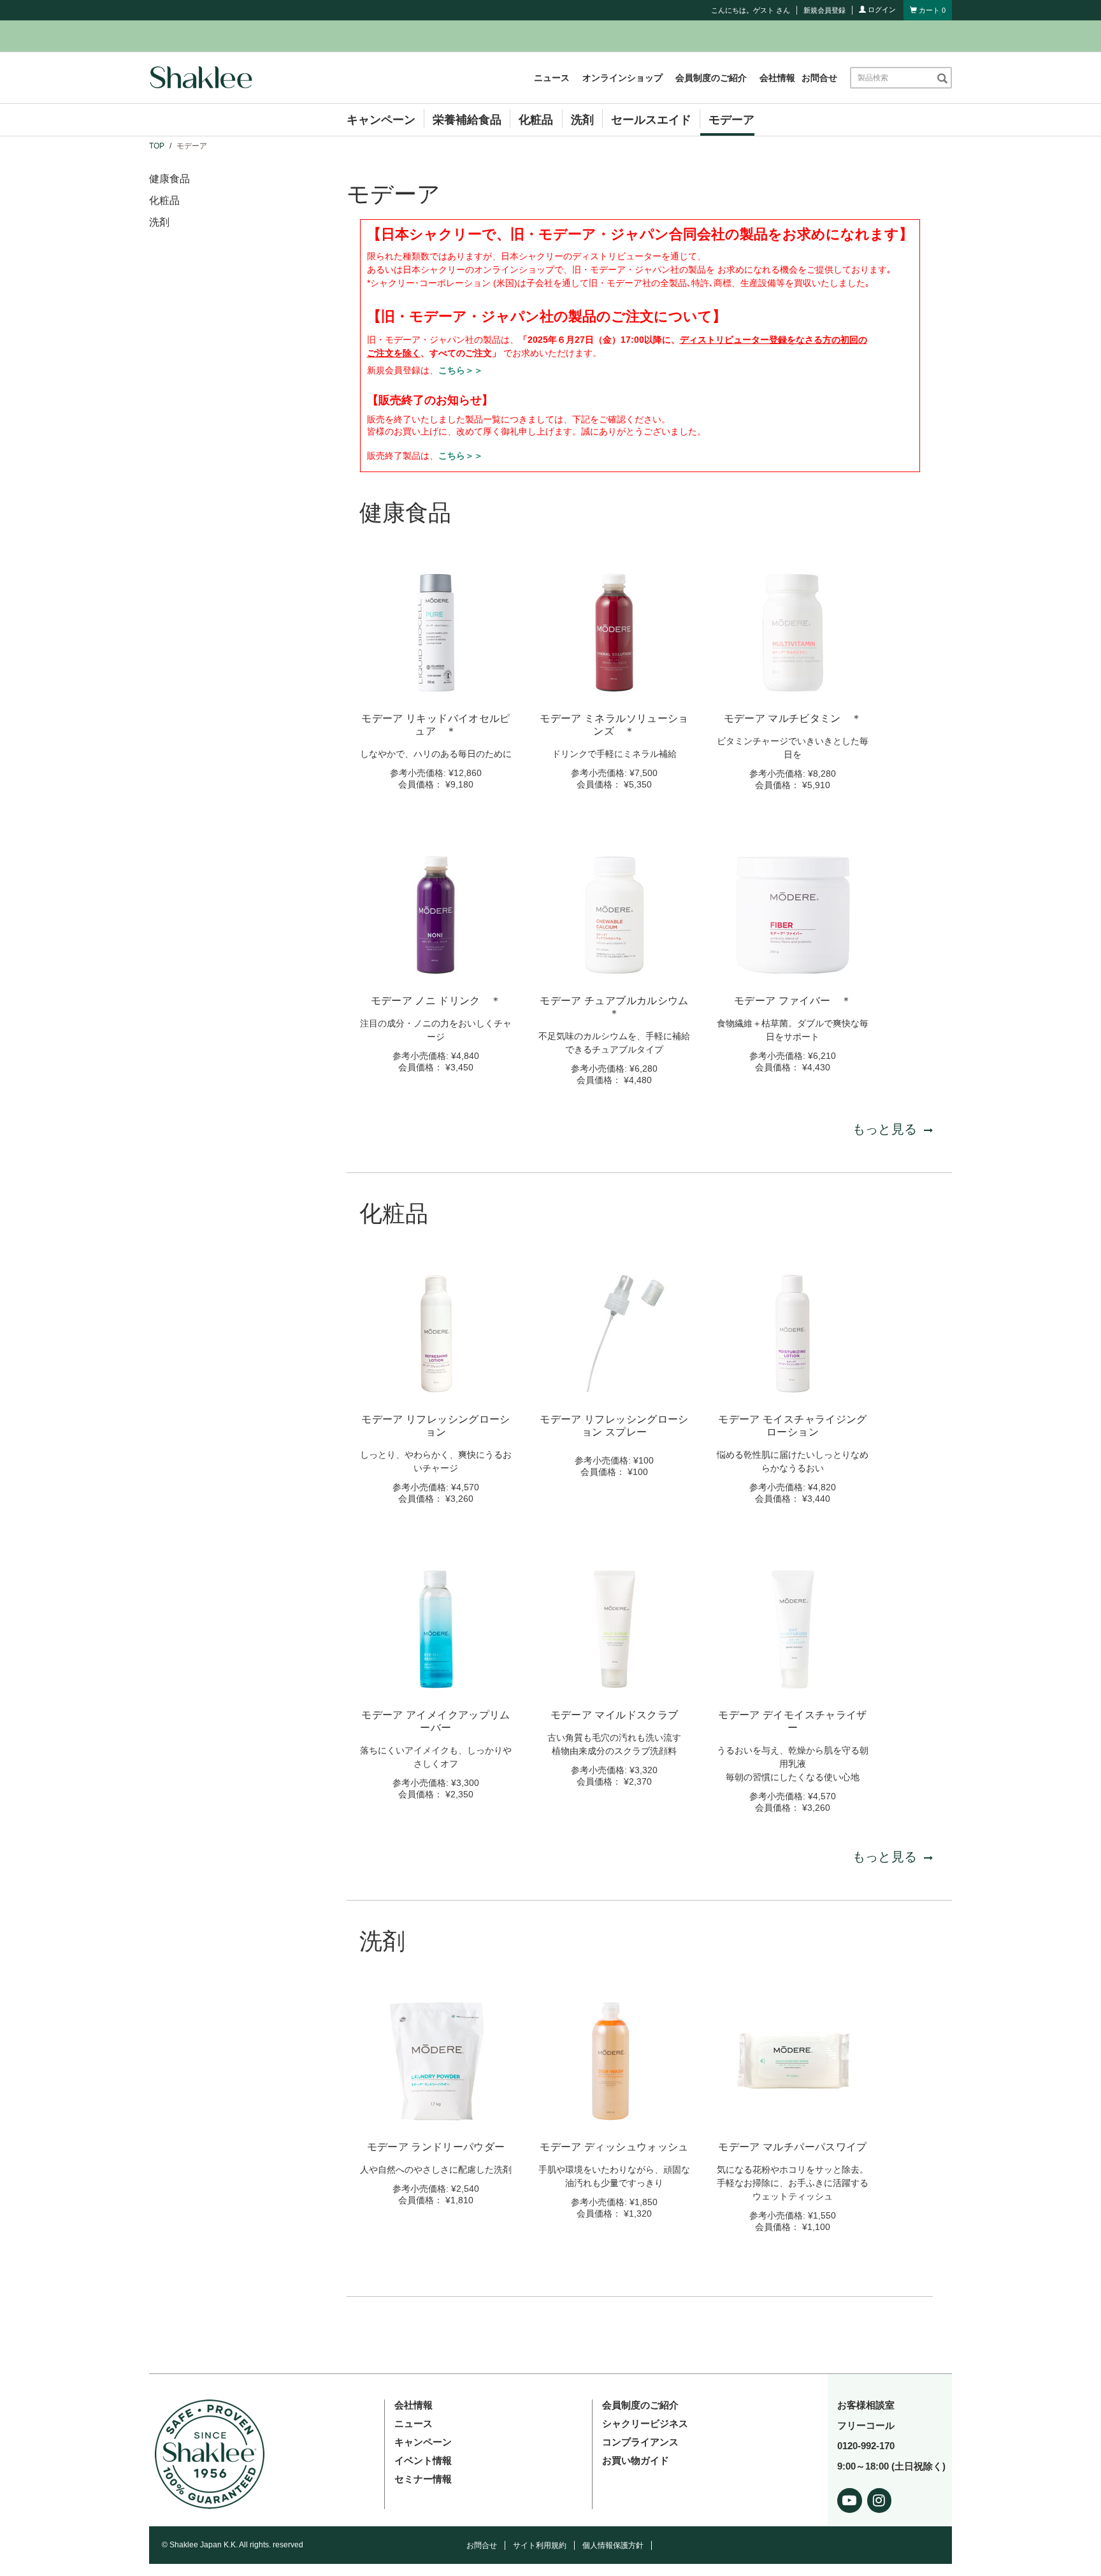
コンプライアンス (640, 2442)
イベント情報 (423, 2460)
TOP (157, 146)
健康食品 (169, 179)
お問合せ (819, 78)
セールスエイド (651, 120)
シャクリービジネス (645, 2423)
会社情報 (777, 78)
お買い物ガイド (636, 2460)
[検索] (942, 78)
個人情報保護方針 (613, 2545)
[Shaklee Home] (201, 78)
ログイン (881, 10)
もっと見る (885, 1129)
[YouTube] (850, 2498)
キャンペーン (381, 120)
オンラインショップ (622, 78)
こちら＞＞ (461, 370)
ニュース (552, 78)
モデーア (731, 120)
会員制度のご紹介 (711, 78)
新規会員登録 (824, 10)
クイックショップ (436, 687)
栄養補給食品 (467, 120)
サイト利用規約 (540, 2545)
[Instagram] (880, 2498)
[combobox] (893, 78)
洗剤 (582, 120)
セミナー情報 (423, 2479)
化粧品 (536, 120)
